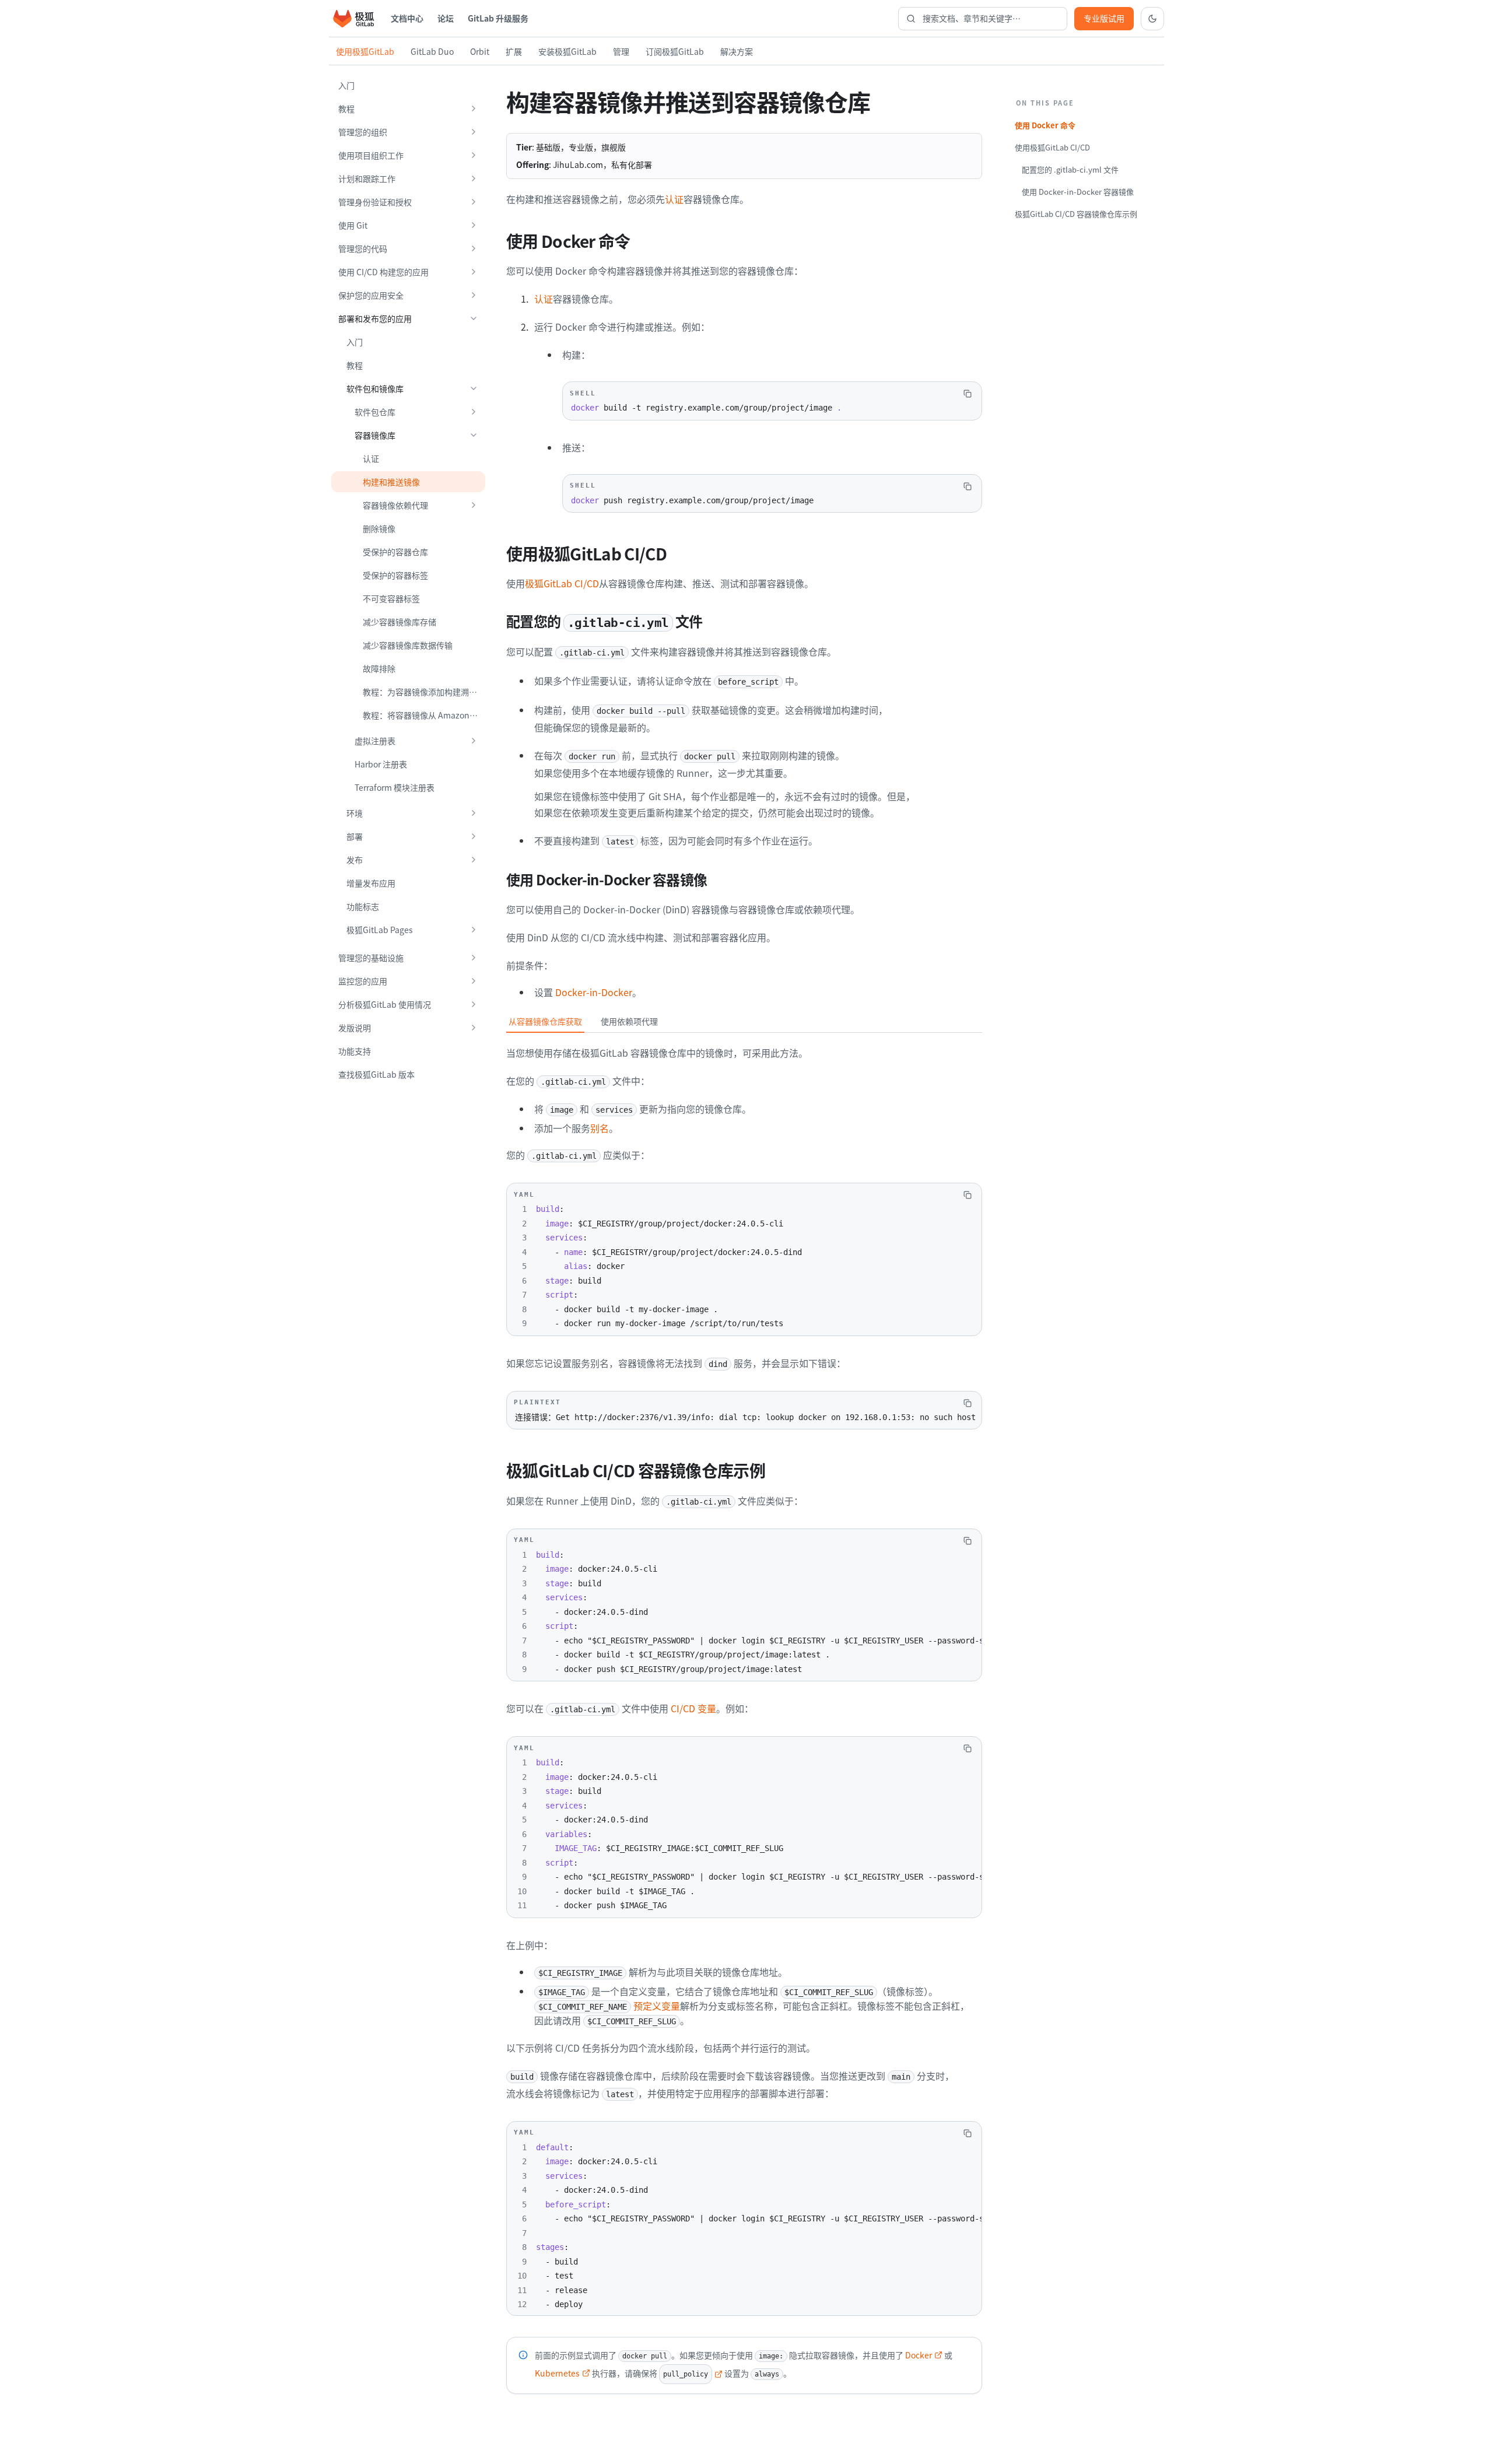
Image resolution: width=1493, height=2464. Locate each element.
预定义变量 (609, 2006)
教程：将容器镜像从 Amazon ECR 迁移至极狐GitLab (424, 715)
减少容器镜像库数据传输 (408, 645)
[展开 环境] (474, 813)
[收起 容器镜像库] (474, 435)
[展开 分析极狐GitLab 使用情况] (474, 1004)
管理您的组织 (363, 132)
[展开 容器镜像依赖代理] (474, 505)
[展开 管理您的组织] (474, 132)
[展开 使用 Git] (474, 225)
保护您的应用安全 (371, 295)
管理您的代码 (363, 248)
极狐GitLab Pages (380, 930)
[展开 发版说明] (474, 1028)
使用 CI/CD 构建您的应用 (383, 272)
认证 (371, 458)
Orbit (480, 51)
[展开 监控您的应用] (474, 981)
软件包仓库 (375, 412)
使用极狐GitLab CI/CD (1052, 147)
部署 (355, 836)
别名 (600, 1128)
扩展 (514, 51)
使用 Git (353, 225)
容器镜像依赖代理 (395, 505)
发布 (355, 860)
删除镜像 (379, 528)
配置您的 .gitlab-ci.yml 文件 (1070, 169)
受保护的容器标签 (395, 575)
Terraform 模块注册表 (395, 787)
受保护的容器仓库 (395, 552)
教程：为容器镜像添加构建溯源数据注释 (424, 692)
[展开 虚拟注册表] (474, 741)
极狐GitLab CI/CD (562, 583)
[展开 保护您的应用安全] (474, 295)
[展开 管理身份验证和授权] (474, 202)
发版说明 (355, 1028)
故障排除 (379, 668)
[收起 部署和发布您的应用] (474, 318)
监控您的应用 (363, 981)
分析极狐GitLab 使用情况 (385, 1004)
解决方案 (737, 51)
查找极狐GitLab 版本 (376, 1074)
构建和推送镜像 (391, 482)
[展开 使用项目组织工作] (474, 155)
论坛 (446, 18)
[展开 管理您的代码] (474, 248)
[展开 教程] (474, 108)
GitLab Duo (432, 51)
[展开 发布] (474, 860)
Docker (919, 2355)
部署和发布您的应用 (375, 318)
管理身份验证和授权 (375, 202)
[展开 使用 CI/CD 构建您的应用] (474, 272)
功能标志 (363, 906)
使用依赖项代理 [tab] (629, 1021)
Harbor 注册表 (381, 764)
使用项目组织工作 (371, 155)
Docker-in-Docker (594, 992)
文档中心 (407, 18)
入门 (346, 85)
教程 (346, 108)
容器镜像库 (375, 435)
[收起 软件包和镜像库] (474, 388)
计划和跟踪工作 (367, 178)
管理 (621, 51)
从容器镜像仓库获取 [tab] (545, 1021)
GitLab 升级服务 (498, 18)
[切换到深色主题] (1152, 19)
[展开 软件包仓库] (474, 412)
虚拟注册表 (375, 741)
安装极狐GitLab (567, 51)
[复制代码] (968, 394)
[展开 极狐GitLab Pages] (474, 930)
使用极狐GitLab (365, 51)
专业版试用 (1104, 18)
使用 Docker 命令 (1045, 125)
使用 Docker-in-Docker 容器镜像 (1078, 192)
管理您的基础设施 (371, 958)
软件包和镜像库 (375, 388)
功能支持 (355, 1051)
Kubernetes (557, 2373)
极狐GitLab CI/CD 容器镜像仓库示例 (1076, 214)
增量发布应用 (371, 883)
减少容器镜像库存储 (399, 622)
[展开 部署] (474, 836)
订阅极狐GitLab (675, 51)
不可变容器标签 (391, 598)
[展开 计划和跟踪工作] (474, 178)
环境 (355, 813)
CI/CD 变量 (693, 1708)
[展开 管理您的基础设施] (474, 958)
